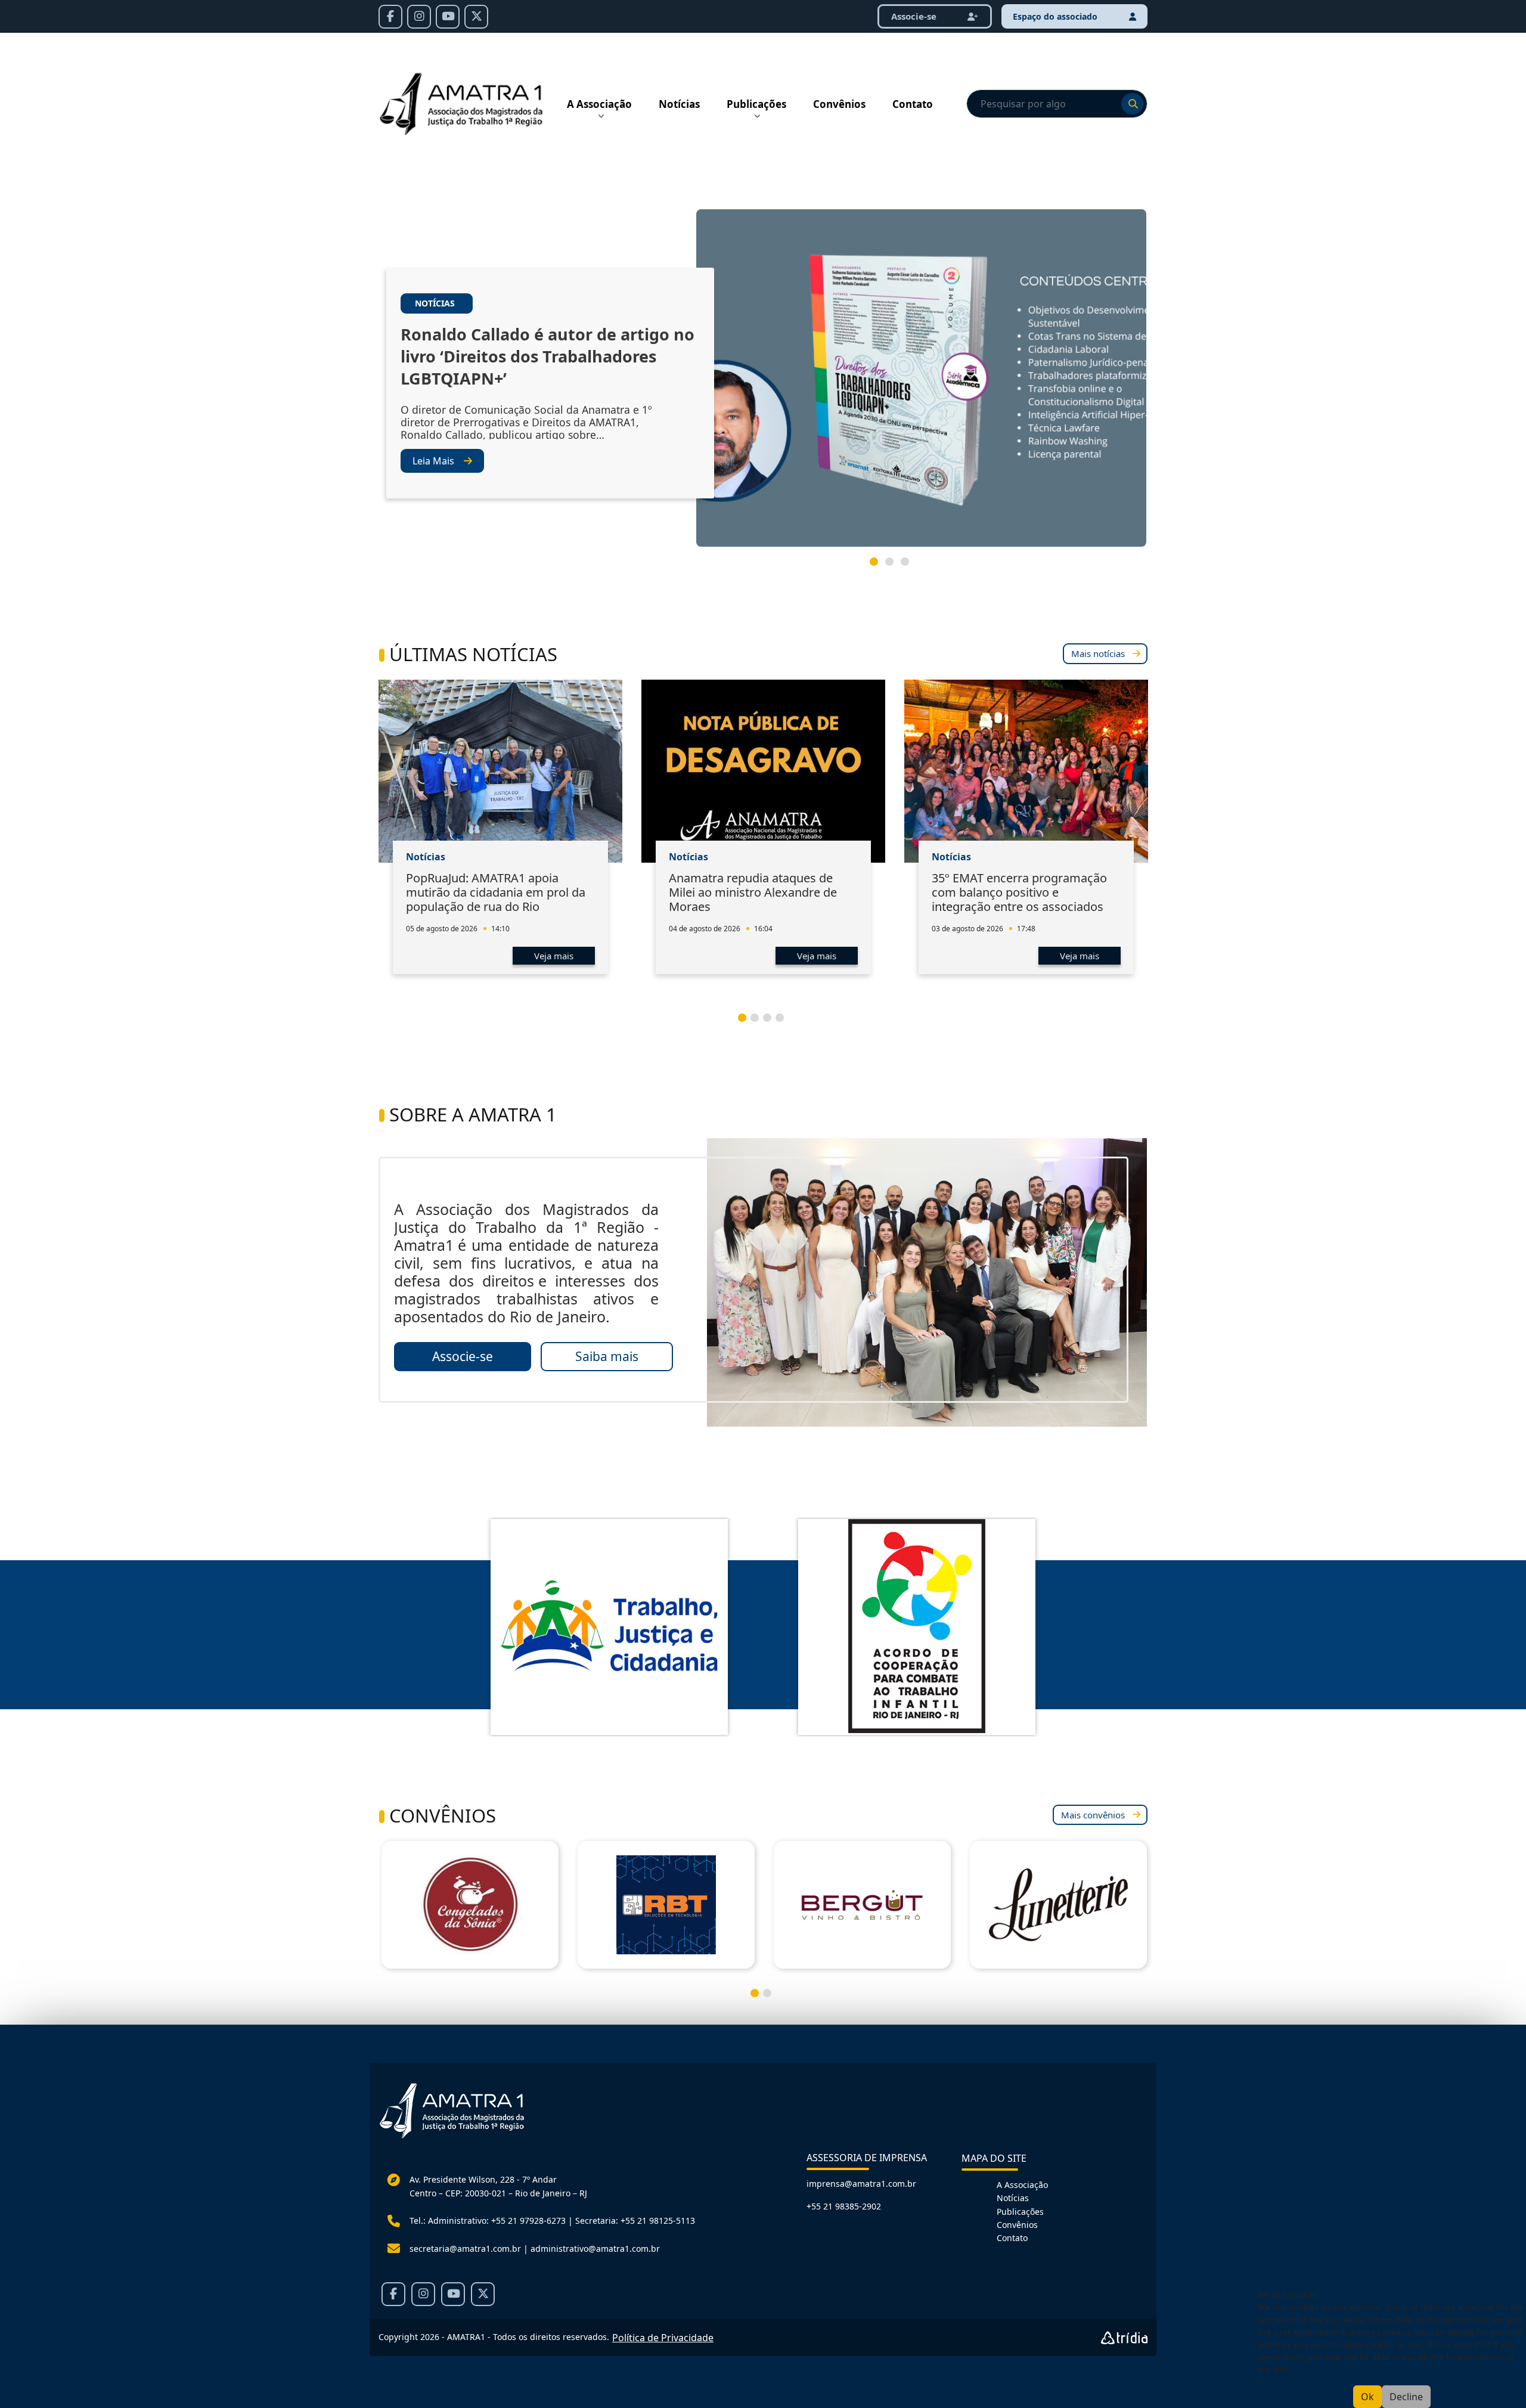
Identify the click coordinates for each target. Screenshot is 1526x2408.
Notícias (679, 104)
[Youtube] (448, 17)
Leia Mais (433, 461)
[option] (763, 383)
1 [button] (879, 566)
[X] (476, 17)
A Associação (599, 104)
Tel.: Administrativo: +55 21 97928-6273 (488, 2220)
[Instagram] (419, 17)
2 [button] (894, 566)
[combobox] (1057, 104)
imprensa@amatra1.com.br (861, 2184)
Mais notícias (1098, 653)
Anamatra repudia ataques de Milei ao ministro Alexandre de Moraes (753, 892)
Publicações (756, 104)
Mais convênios (1093, 1815)
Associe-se (915, 16)
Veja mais (554, 956)
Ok (1367, 2397)
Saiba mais (607, 1356)
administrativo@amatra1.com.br (595, 2249)
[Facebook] (390, 17)
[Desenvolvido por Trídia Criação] (1124, 2338)
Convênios (839, 104)
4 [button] (784, 1022)
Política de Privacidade (663, 2338)
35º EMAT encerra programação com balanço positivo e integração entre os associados (1019, 892)
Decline (1406, 2397)
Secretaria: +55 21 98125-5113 (635, 2220)
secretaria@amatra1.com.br (465, 2249)
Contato (913, 104)
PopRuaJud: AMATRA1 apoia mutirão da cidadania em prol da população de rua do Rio (496, 892)
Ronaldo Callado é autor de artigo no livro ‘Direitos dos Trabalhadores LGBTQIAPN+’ (548, 356)
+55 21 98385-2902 (844, 2206)
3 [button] (910, 566)
